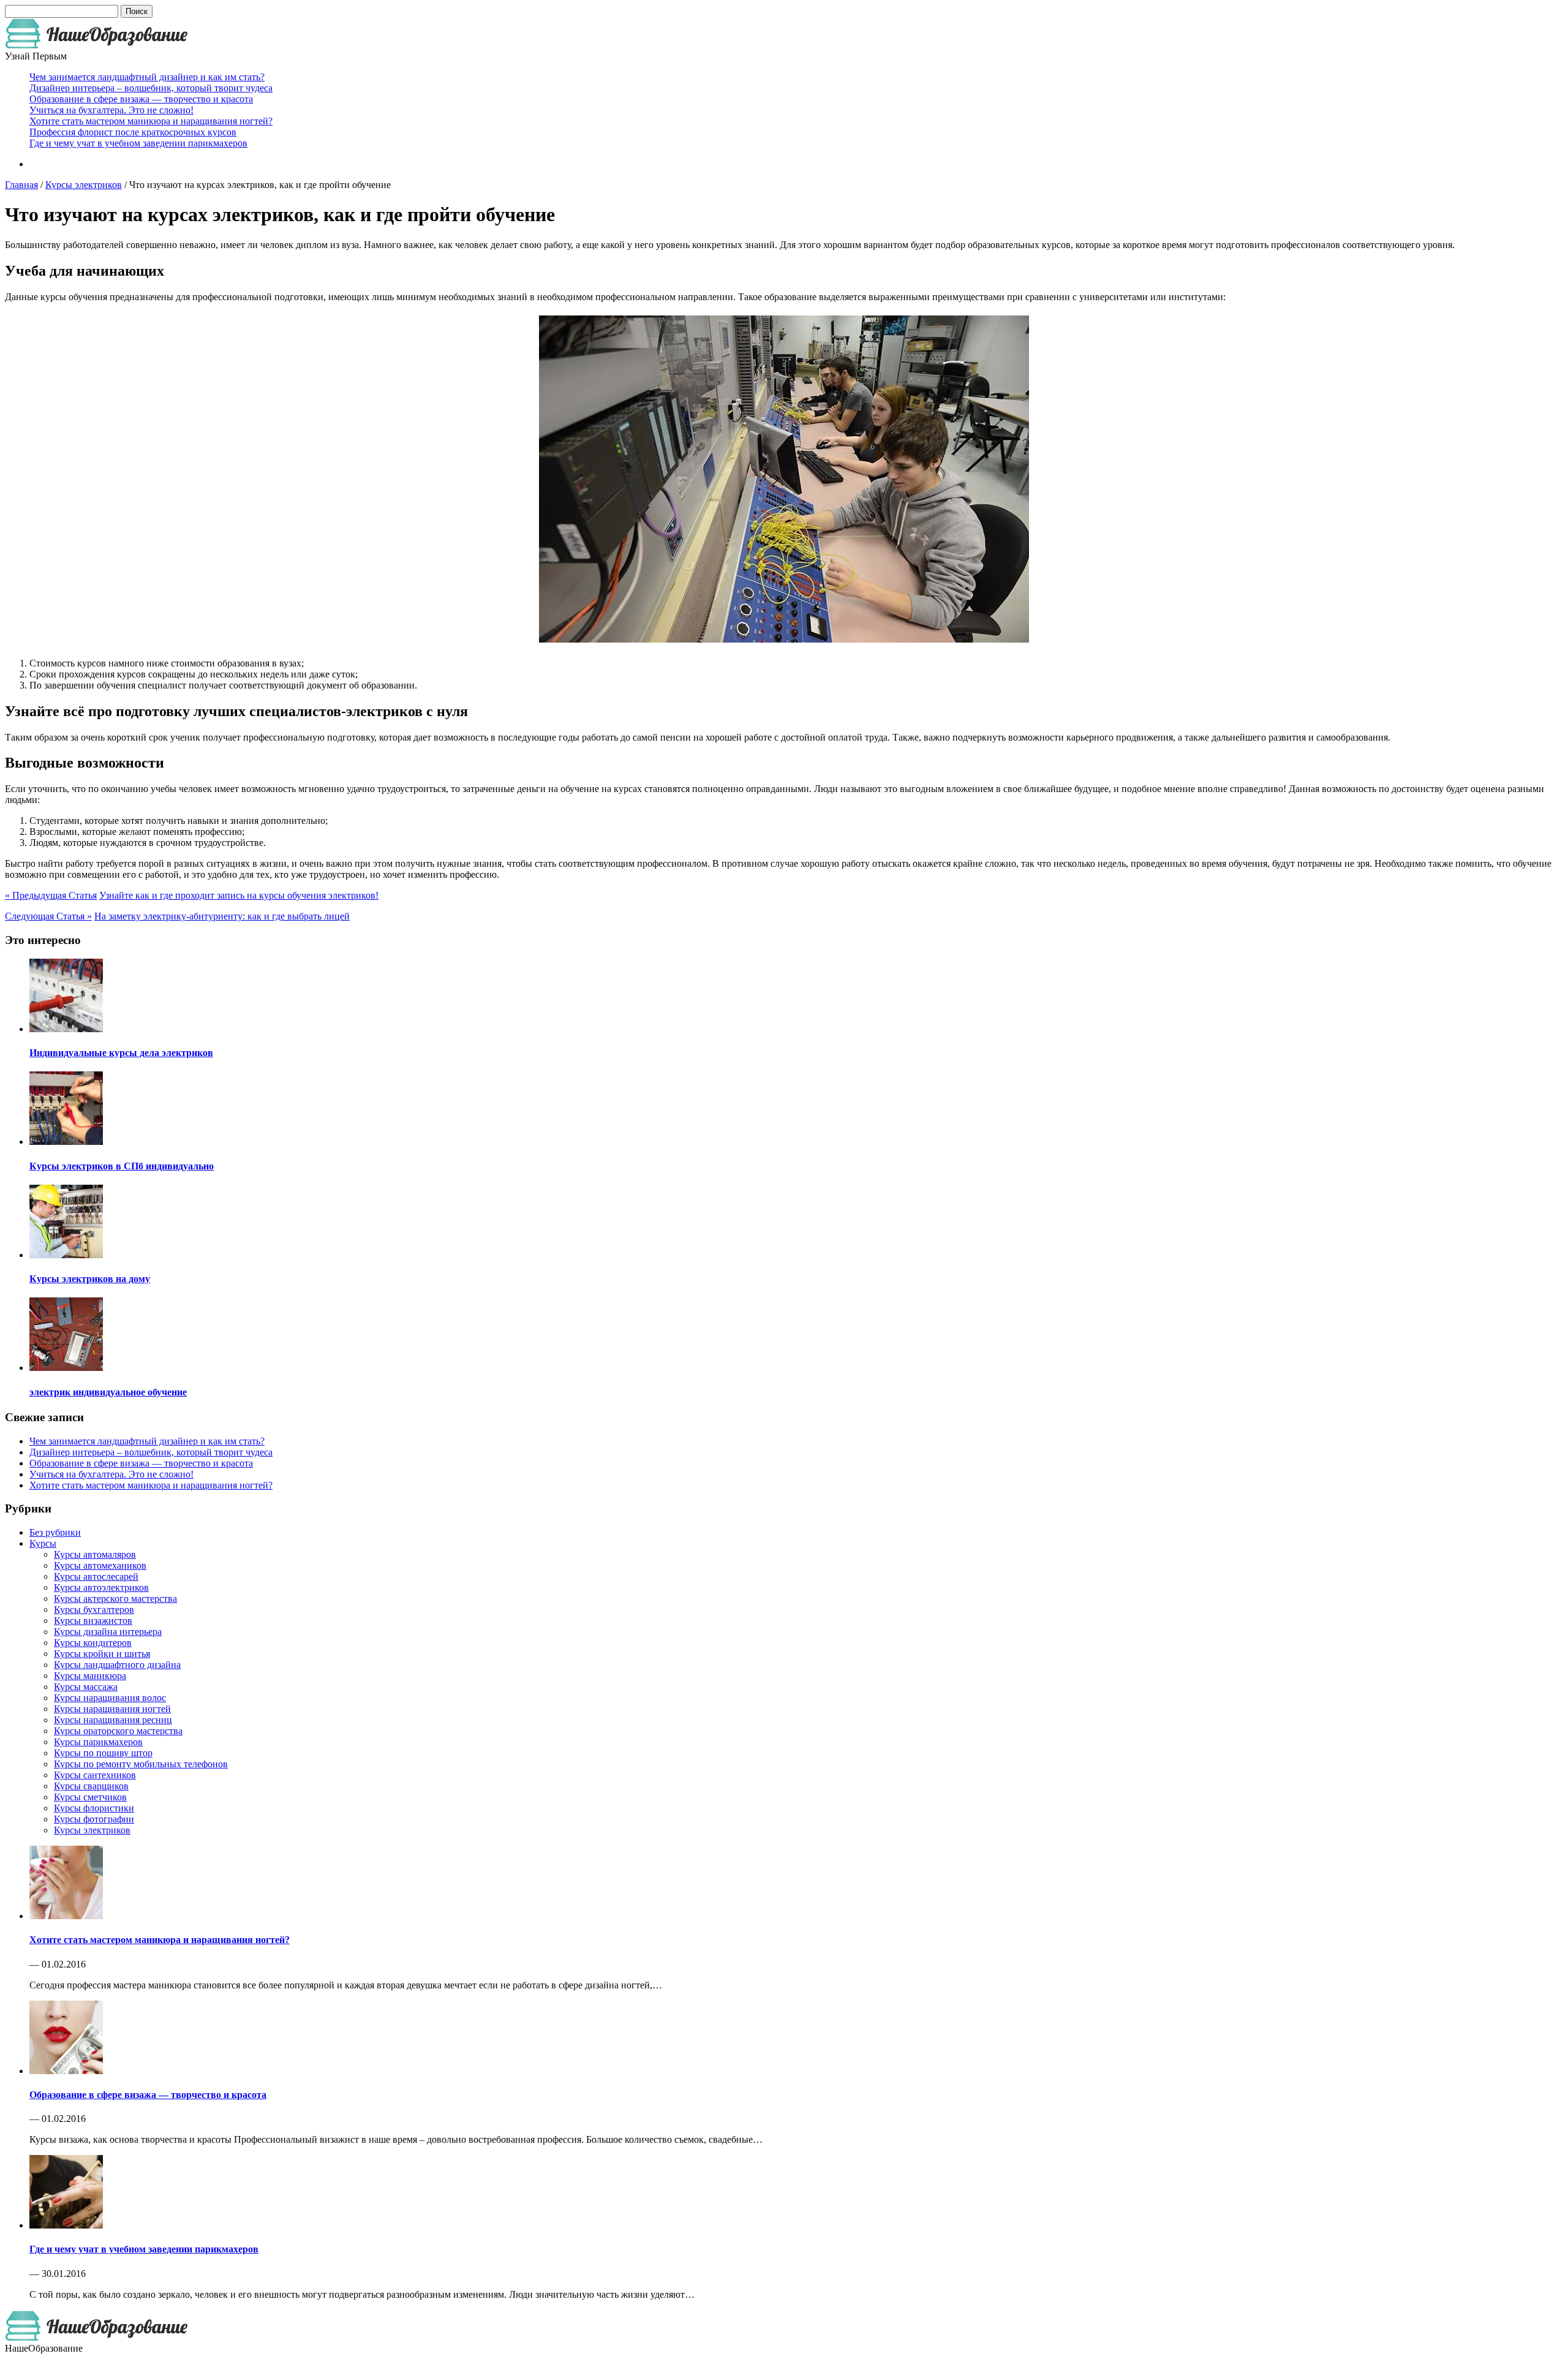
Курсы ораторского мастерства (118, 1731)
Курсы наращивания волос (110, 1698)
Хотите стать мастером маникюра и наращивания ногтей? (151, 121)
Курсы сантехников (95, 1775)
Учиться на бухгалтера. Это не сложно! (111, 110)
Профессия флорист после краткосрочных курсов (133, 132)
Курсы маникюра (90, 1676)
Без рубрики (55, 1532)
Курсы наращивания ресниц (113, 1720)
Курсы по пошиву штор (103, 1753)
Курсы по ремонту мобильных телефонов (141, 1764)
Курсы (43, 1543)
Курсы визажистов (93, 1621)
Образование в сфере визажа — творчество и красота (141, 99)
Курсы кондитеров (93, 1643)
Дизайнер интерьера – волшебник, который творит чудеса (151, 88)
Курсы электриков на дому (90, 1279)
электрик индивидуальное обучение (108, 1392)
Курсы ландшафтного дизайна (117, 1665)
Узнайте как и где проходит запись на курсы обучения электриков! (239, 895)
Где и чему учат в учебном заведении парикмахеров (138, 143)
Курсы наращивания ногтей (112, 1709)
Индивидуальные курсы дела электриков (121, 1053)
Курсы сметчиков (90, 1797)
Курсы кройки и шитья (102, 1654)
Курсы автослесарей (96, 1576)
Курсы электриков (84, 185)
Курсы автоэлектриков (101, 1587)
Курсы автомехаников (100, 1565)
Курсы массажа (86, 1687)
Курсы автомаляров (95, 1554)
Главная (21, 185)
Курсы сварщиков (91, 1786)
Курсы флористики (94, 1808)
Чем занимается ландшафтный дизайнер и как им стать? (147, 77)
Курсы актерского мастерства (115, 1598)
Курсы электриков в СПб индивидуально (122, 1166)
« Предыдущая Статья (51, 895)
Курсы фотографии (94, 1819)
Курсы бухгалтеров (94, 1610)
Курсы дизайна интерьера (108, 1632)
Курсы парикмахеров (98, 1742)
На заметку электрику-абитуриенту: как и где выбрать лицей (222, 916)
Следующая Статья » (48, 916)
